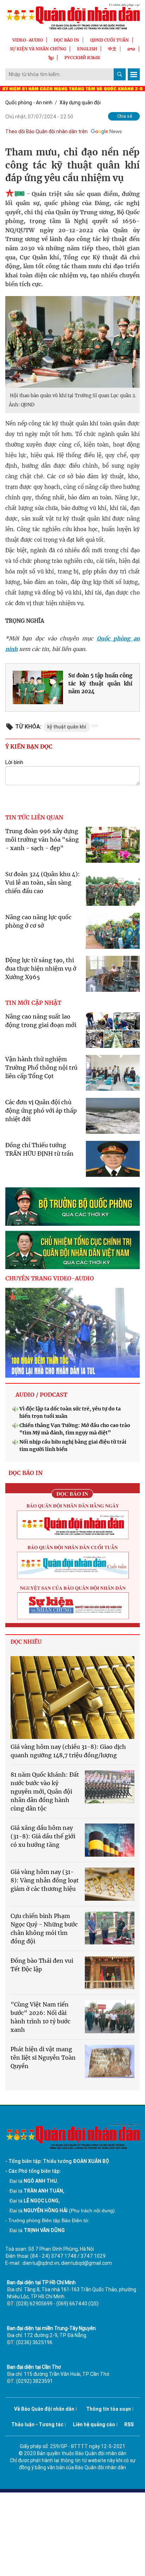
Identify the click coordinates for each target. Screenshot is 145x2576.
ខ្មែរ (51, 58)
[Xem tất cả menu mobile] (134, 74)
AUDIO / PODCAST (41, 1395)
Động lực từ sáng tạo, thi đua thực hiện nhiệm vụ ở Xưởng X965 (41, 969)
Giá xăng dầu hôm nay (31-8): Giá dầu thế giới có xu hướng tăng (43, 1836)
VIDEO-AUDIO (28, 40)
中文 (112, 49)
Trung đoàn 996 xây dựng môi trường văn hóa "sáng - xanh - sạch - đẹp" (42, 840)
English (87, 49)
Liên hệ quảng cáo (94, 2424)
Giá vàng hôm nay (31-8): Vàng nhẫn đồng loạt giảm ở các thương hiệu (45, 1880)
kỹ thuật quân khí (67, 727)
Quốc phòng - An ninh (29, 103)
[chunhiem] (72, 1250)
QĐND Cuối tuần (109, 40)
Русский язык (82, 58)
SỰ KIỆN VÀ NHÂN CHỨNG (38, 49)
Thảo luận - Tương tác (37, 2424)
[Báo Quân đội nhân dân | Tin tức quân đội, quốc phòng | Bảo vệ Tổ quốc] (72, 17)
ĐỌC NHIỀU (26, 1642)
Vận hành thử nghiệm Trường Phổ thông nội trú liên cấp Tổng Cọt (41, 1068)
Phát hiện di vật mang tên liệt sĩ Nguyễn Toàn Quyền (43, 2058)
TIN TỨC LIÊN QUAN (34, 817)
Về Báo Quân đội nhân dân (44, 2409)
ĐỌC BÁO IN (67, 40)
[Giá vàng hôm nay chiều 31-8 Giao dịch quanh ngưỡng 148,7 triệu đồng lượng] (72, 1698)
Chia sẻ (125, 116)
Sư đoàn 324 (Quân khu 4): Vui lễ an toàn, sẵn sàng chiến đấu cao (43, 883)
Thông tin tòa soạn (109, 2409)
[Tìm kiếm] (120, 74)
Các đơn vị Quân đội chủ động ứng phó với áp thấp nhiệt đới (41, 1111)
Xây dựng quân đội (80, 103)
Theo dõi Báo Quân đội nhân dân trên (46, 131)
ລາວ (131, 49)
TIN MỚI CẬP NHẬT (33, 1003)
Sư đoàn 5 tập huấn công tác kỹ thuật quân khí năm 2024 (100, 683)
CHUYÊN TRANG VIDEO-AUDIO (50, 1278)
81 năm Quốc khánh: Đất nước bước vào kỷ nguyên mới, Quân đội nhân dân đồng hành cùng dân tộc (45, 1791)
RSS (129, 2424)
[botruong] (72, 1207)
